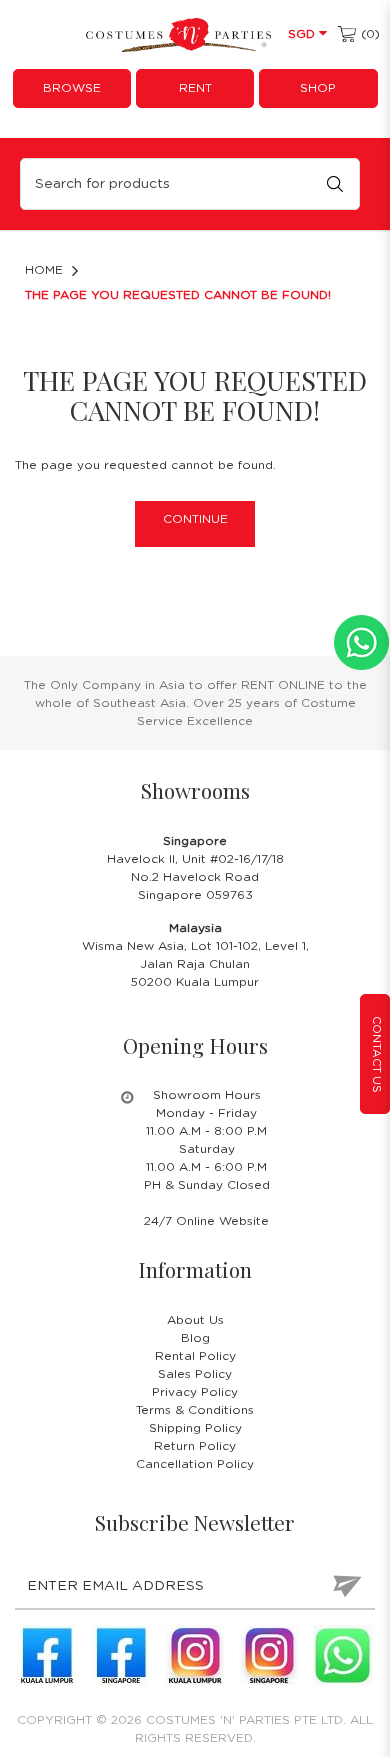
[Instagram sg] (269, 1655)
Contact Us (376, 1054)
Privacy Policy (195, 1392)
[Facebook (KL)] (47, 1655)
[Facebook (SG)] (121, 1655)
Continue (195, 519)
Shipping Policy (195, 1428)
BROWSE (72, 88)
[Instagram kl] (195, 1655)
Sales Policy (195, 1374)
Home (44, 270)
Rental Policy (195, 1356)
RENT (195, 88)
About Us (195, 1320)
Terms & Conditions (195, 1410)
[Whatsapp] (343, 1655)
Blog (195, 1338)
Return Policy (195, 1446)
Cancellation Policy (195, 1464)
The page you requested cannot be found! (178, 295)
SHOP (318, 88)
